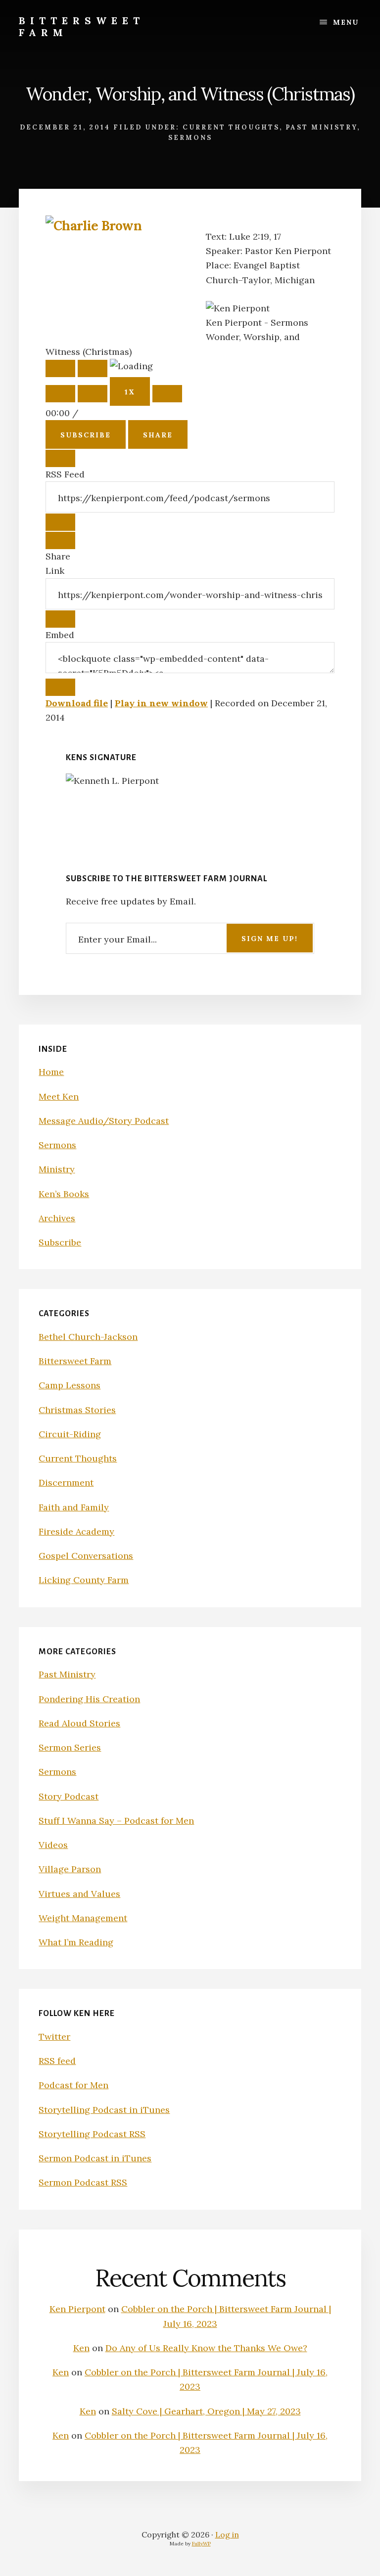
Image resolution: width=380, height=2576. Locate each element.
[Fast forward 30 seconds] (167, 394)
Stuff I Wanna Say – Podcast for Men (116, 1821)
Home (51, 1072)
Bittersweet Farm (82, 26)
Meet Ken (59, 1096)
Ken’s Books (64, 1194)
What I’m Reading (76, 1942)
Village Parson (70, 1869)
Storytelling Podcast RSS (92, 2134)
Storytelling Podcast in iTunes (104, 2110)
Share (158, 435)
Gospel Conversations (86, 1556)
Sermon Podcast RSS (83, 2182)
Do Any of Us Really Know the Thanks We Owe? (206, 2348)
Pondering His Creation (89, 1699)
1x (130, 392)
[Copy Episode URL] (60, 619)
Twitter (54, 2037)
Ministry (57, 1169)
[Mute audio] (60, 394)
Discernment (66, 1482)
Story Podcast (69, 1796)
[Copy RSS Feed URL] (60, 522)
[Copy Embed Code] (60, 687)
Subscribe (86, 435)
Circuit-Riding (70, 1434)
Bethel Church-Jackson (88, 1337)
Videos (53, 1845)
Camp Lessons (70, 1385)
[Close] (60, 458)
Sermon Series (70, 1747)
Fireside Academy (76, 1531)
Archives (57, 1218)
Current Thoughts (231, 127)
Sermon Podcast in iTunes (95, 2158)
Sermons (190, 138)
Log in (227, 2534)
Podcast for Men (73, 2085)
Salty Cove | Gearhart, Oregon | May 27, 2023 (206, 2411)
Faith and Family (74, 1507)
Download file (77, 703)
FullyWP (201, 2544)
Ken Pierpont (77, 2309)
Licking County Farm (84, 1580)
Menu (346, 22)
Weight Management (83, 1918)
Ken (81, 2348)
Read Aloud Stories (79, 1723)
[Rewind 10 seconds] (93, 394)
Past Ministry (321, 127)
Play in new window (161, 703)
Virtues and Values (79, 1894)
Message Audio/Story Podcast (104, 1121)
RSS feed (57, 2061)
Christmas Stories (77, 1410)
